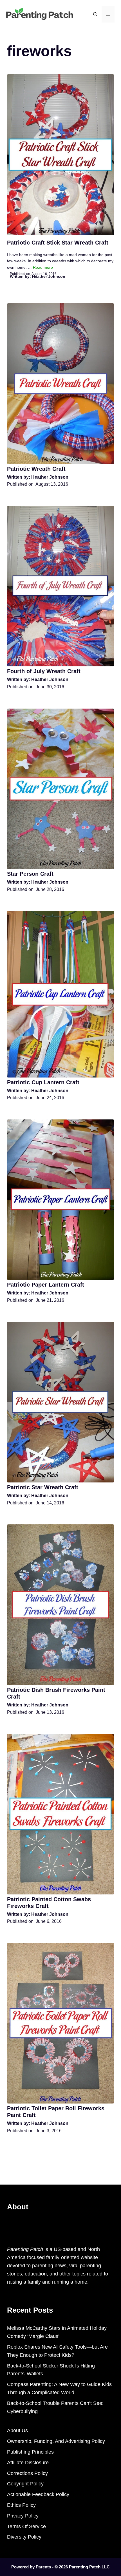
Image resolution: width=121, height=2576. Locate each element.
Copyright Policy (25, 2484)
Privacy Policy (23, 2516)
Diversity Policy (24, 2537)
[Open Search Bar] (95, 14)
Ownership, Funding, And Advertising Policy (56, 2441)
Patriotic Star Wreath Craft (43, 1487)
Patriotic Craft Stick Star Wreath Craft (58, 243)
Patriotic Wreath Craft (36, 469)
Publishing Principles (30, 2452)
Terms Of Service (26, 2526)
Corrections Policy (27, 2473)
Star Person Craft (30, 874)
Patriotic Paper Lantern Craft (46, 1285)
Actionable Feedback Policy (38, 2494)
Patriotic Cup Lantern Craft (43, 1082)
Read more (43, 267)
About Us (17, 2431)
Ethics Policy (21, 2505)
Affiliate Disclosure (28, 2463)
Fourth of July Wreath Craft (44, 671)
